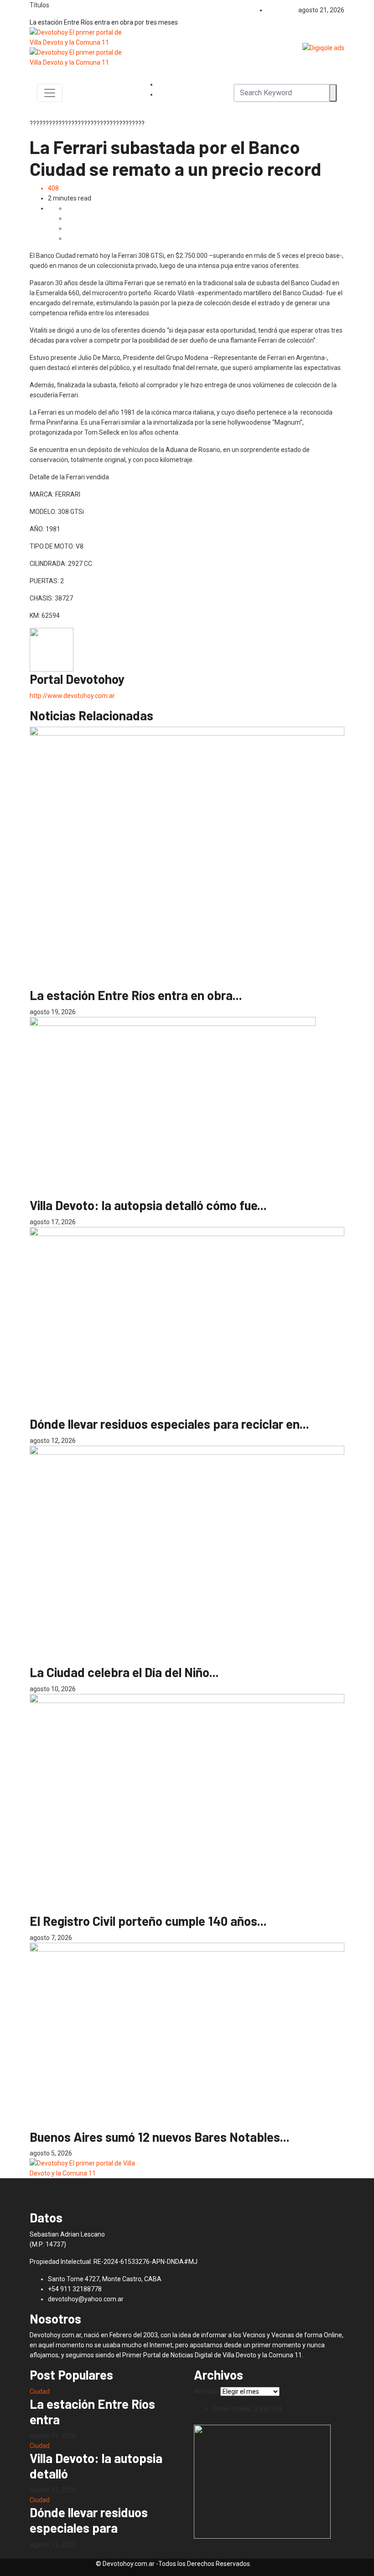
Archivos (206, 2391)
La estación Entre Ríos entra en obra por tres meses (104, 22)
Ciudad (40, 983)
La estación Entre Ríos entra (92, 2412)
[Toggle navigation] (50, 93)
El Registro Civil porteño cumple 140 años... (148, 1921)
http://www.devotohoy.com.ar (72, 696)
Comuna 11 (68, 1193)
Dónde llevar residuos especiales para (89, 2520)
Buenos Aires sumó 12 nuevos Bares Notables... (160, 2137)
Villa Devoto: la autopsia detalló (96, 2466)
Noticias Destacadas (80, 983)
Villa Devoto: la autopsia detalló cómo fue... (148, 1205)
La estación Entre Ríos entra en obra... (136, 995)
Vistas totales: (233, 2409)
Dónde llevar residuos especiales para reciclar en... (169, 1424)
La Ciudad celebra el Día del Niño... (124, 1672)
